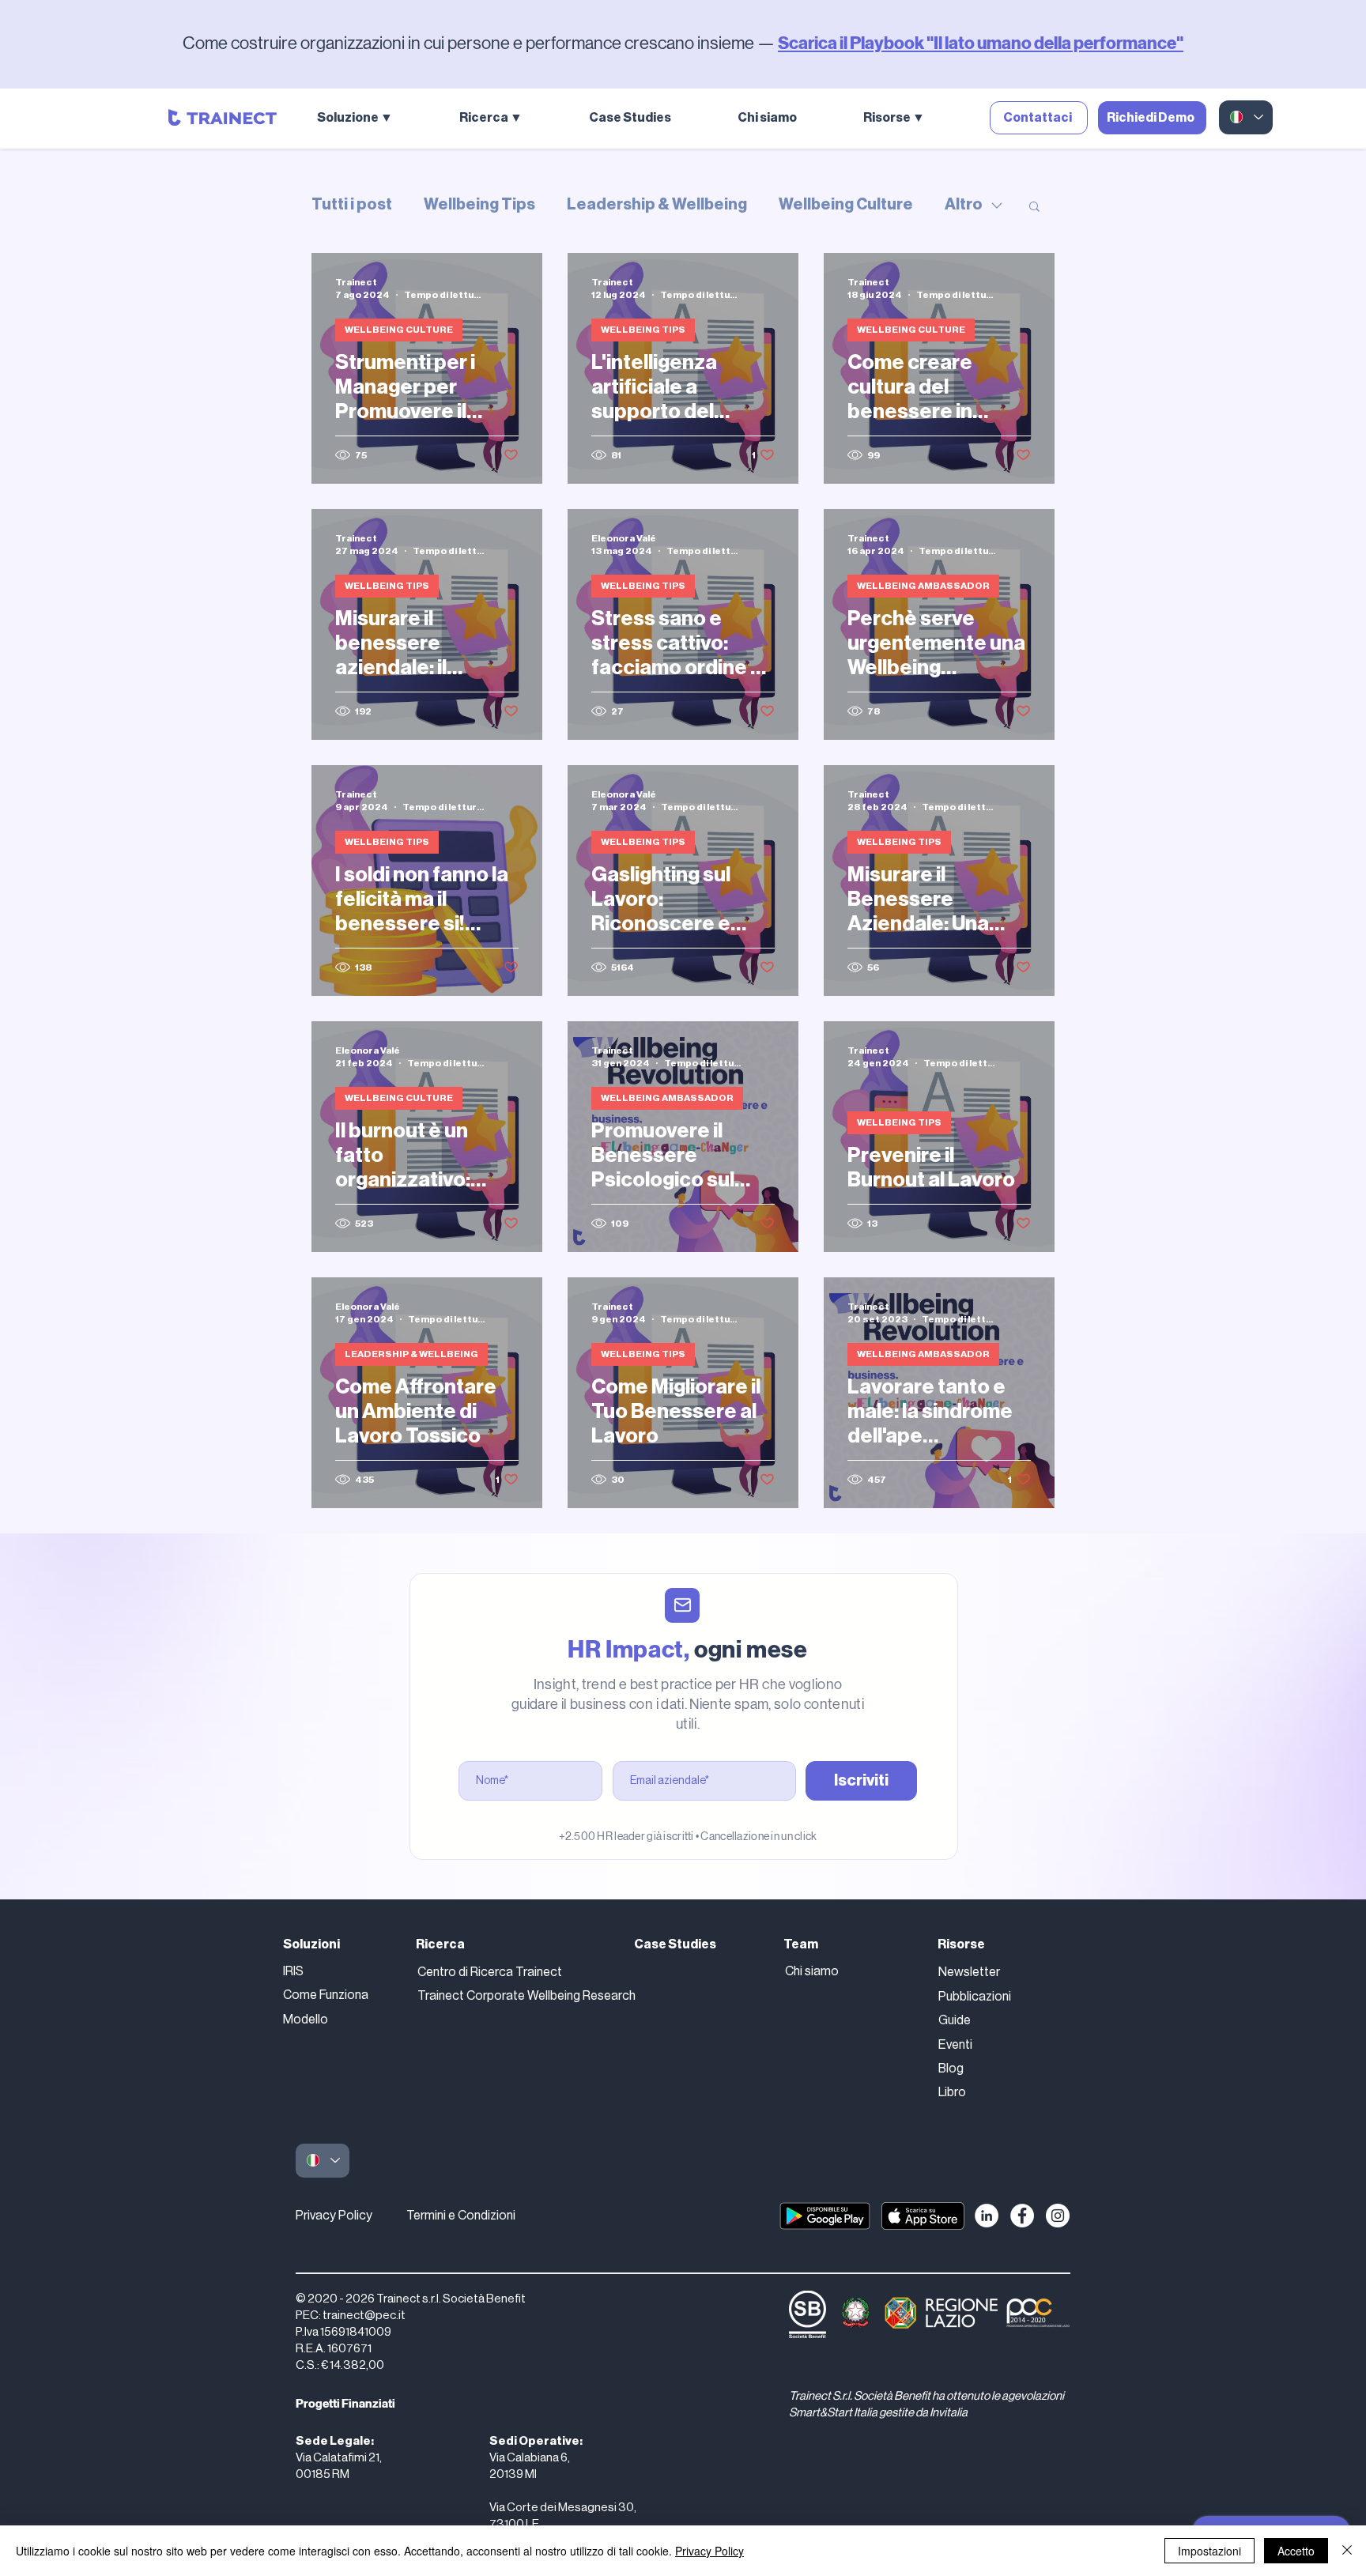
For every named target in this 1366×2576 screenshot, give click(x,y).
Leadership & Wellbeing (657, 205)
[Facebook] (1022, 2216)
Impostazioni (1209, 2551)
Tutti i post (352, 205)
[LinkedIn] (987, 2216)
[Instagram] (1058, 2216)
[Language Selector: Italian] (1246, 117)
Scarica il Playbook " (856, 43)
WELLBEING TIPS (643, 330)
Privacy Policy (334, 2216)
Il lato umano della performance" (1058, 43)
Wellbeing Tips (479, 205)
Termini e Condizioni (461, 2216)
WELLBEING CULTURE (399, 330)
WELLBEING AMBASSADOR (923, 586)
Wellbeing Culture (846, 205)
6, (565, 2458)
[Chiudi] (1347, 2551)
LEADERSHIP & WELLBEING (411, 1354)
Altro (964, 205)
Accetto (1296, 2551)
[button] (376, 118)
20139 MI (513, 2474)
